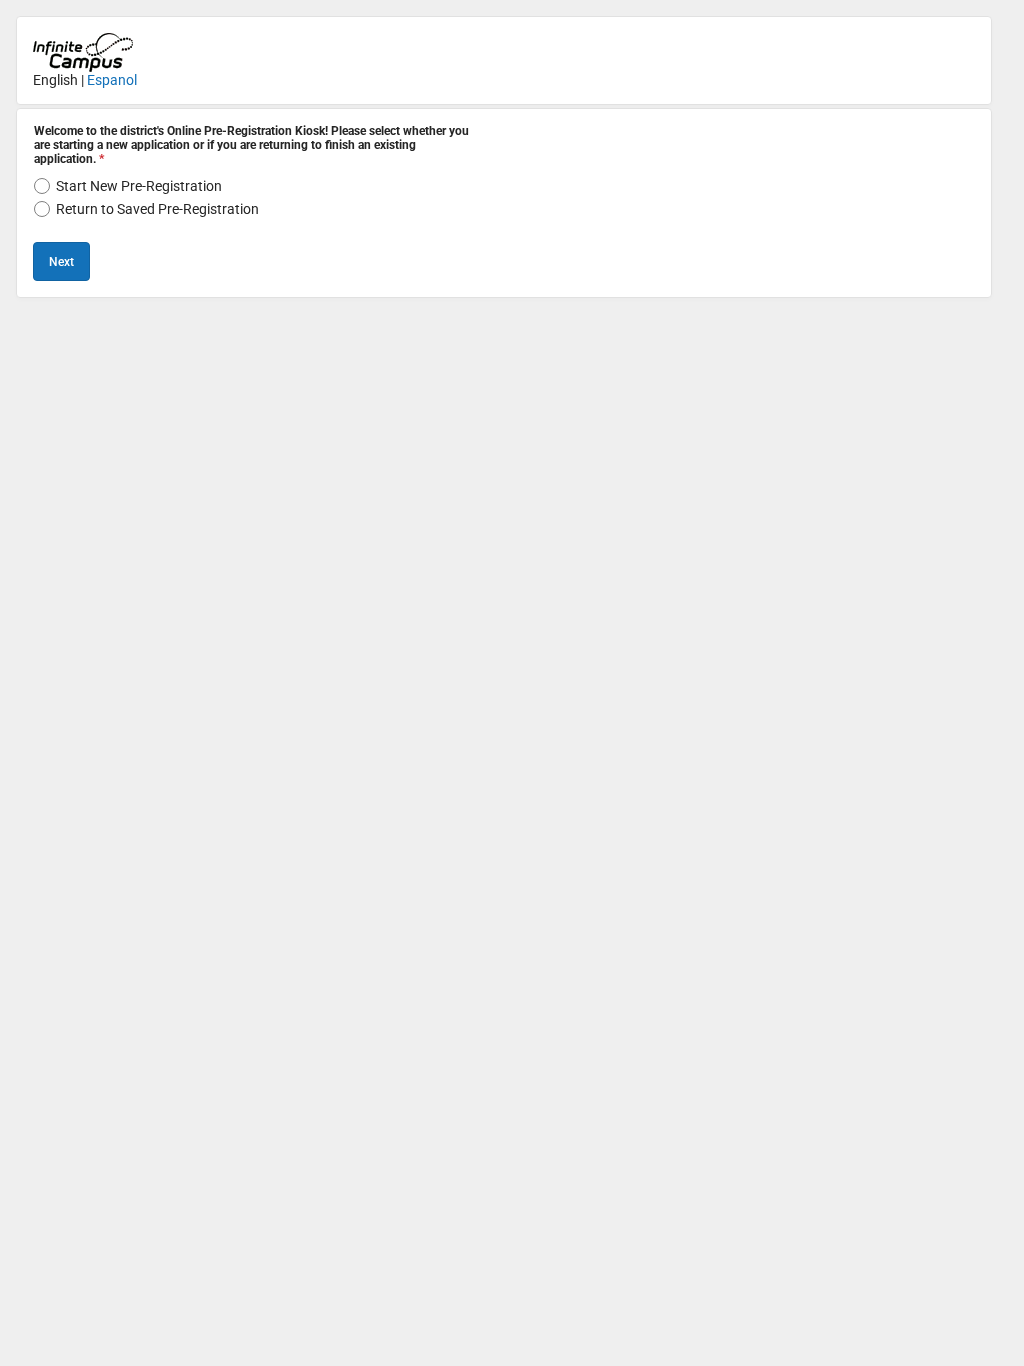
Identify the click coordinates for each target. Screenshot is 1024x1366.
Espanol (112, 80)
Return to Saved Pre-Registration (157, 209)
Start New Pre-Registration (139, 186)
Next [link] (61, 262)
